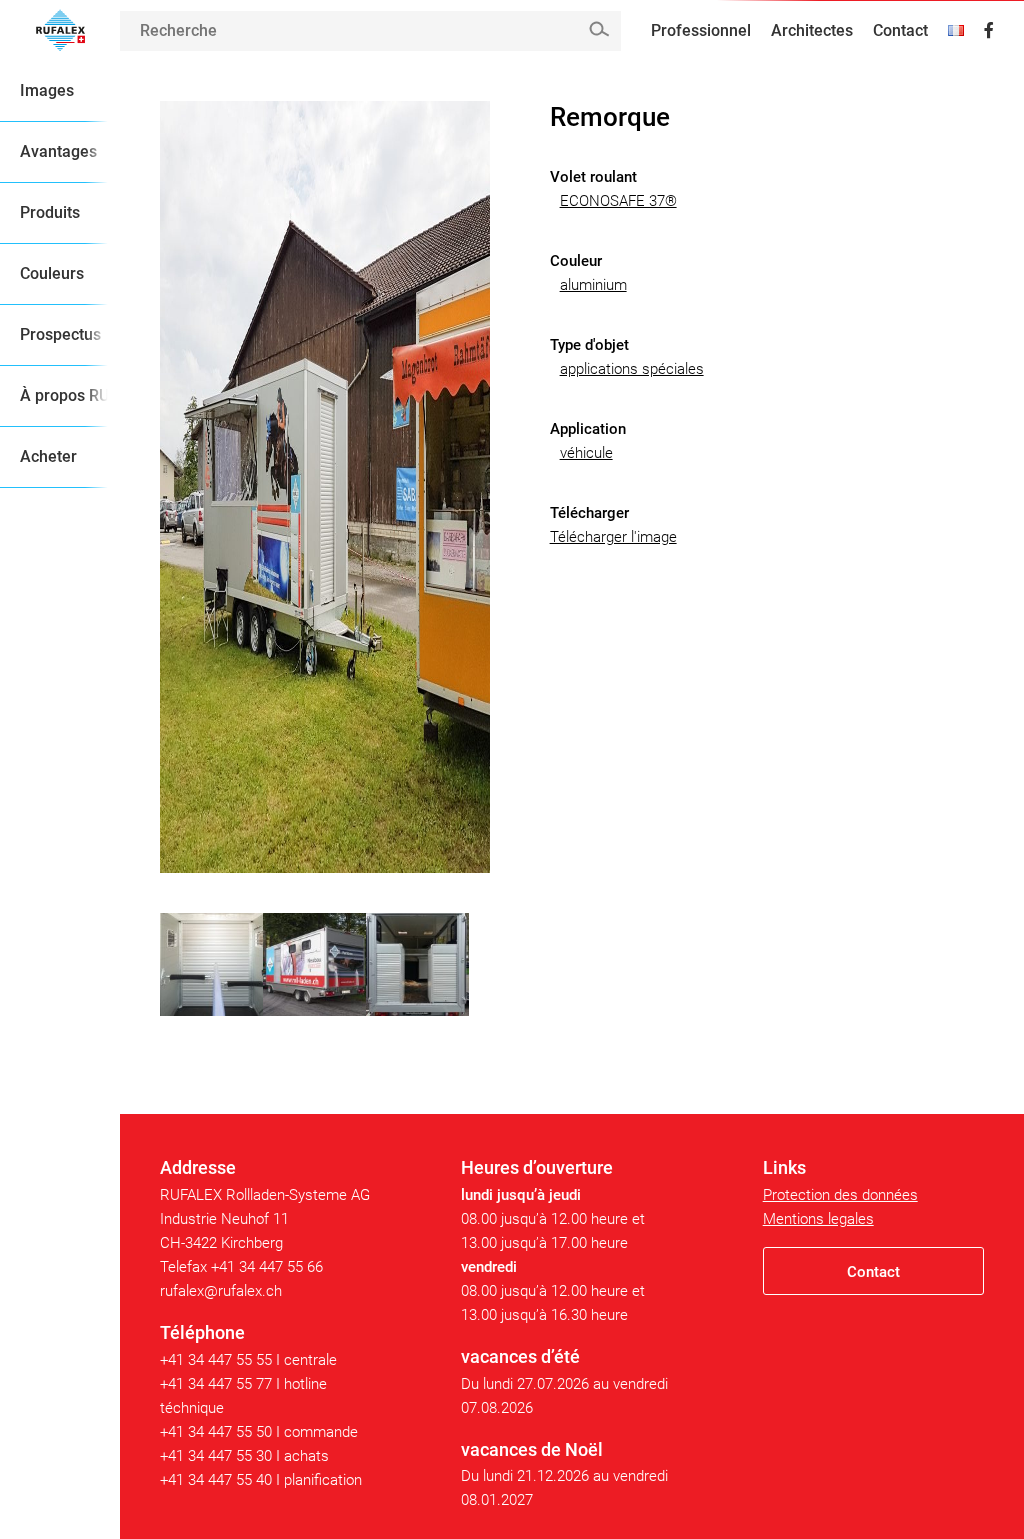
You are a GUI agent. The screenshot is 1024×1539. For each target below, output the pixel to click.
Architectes (812, 30)
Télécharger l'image (613, 537)
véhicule (586, 453)
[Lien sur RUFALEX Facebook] (989, 31)
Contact (900, 30)
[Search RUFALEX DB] (598, 29)
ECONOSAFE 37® (618, 201)
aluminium (593, 285)
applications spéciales (632, 369)
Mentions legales (818, 1219)
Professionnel (701, 30)
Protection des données (840, 1195)
